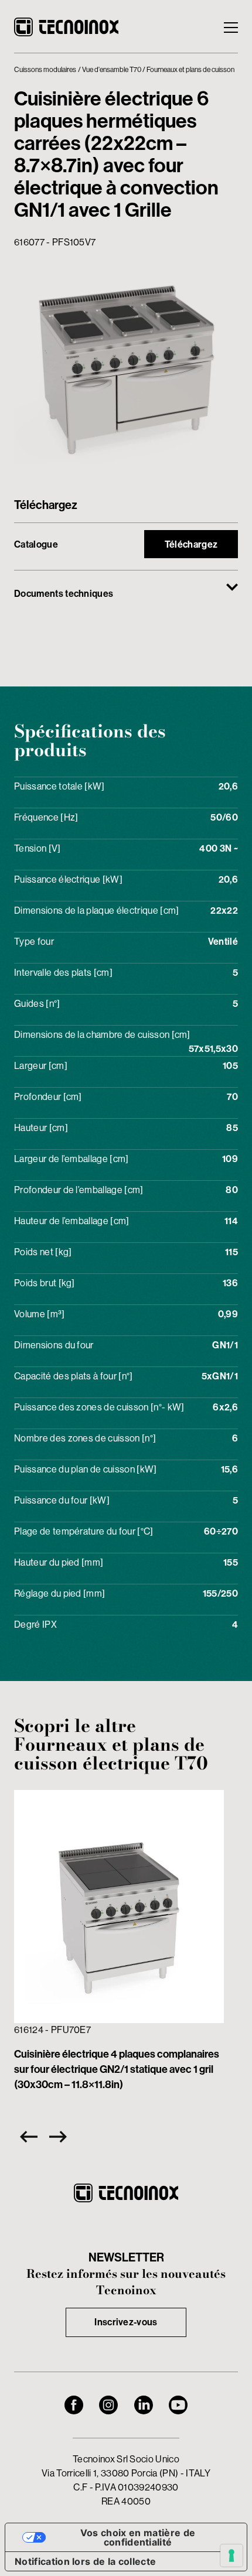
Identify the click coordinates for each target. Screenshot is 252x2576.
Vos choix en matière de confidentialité (138, 2537)
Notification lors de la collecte (85, 2561)
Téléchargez (191, 544)
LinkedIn (144, 2405)
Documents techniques (64, 594)
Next (61, 2137)
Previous (26, 2137)
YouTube (178, 2405)
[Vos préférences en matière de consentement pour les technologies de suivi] (231, 2555)
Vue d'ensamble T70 (112, 70)
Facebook (74, 2405)
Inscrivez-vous (126, 2322)
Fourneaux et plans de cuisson (190, 70)
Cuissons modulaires (45, 70)
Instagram (108, 2405)
